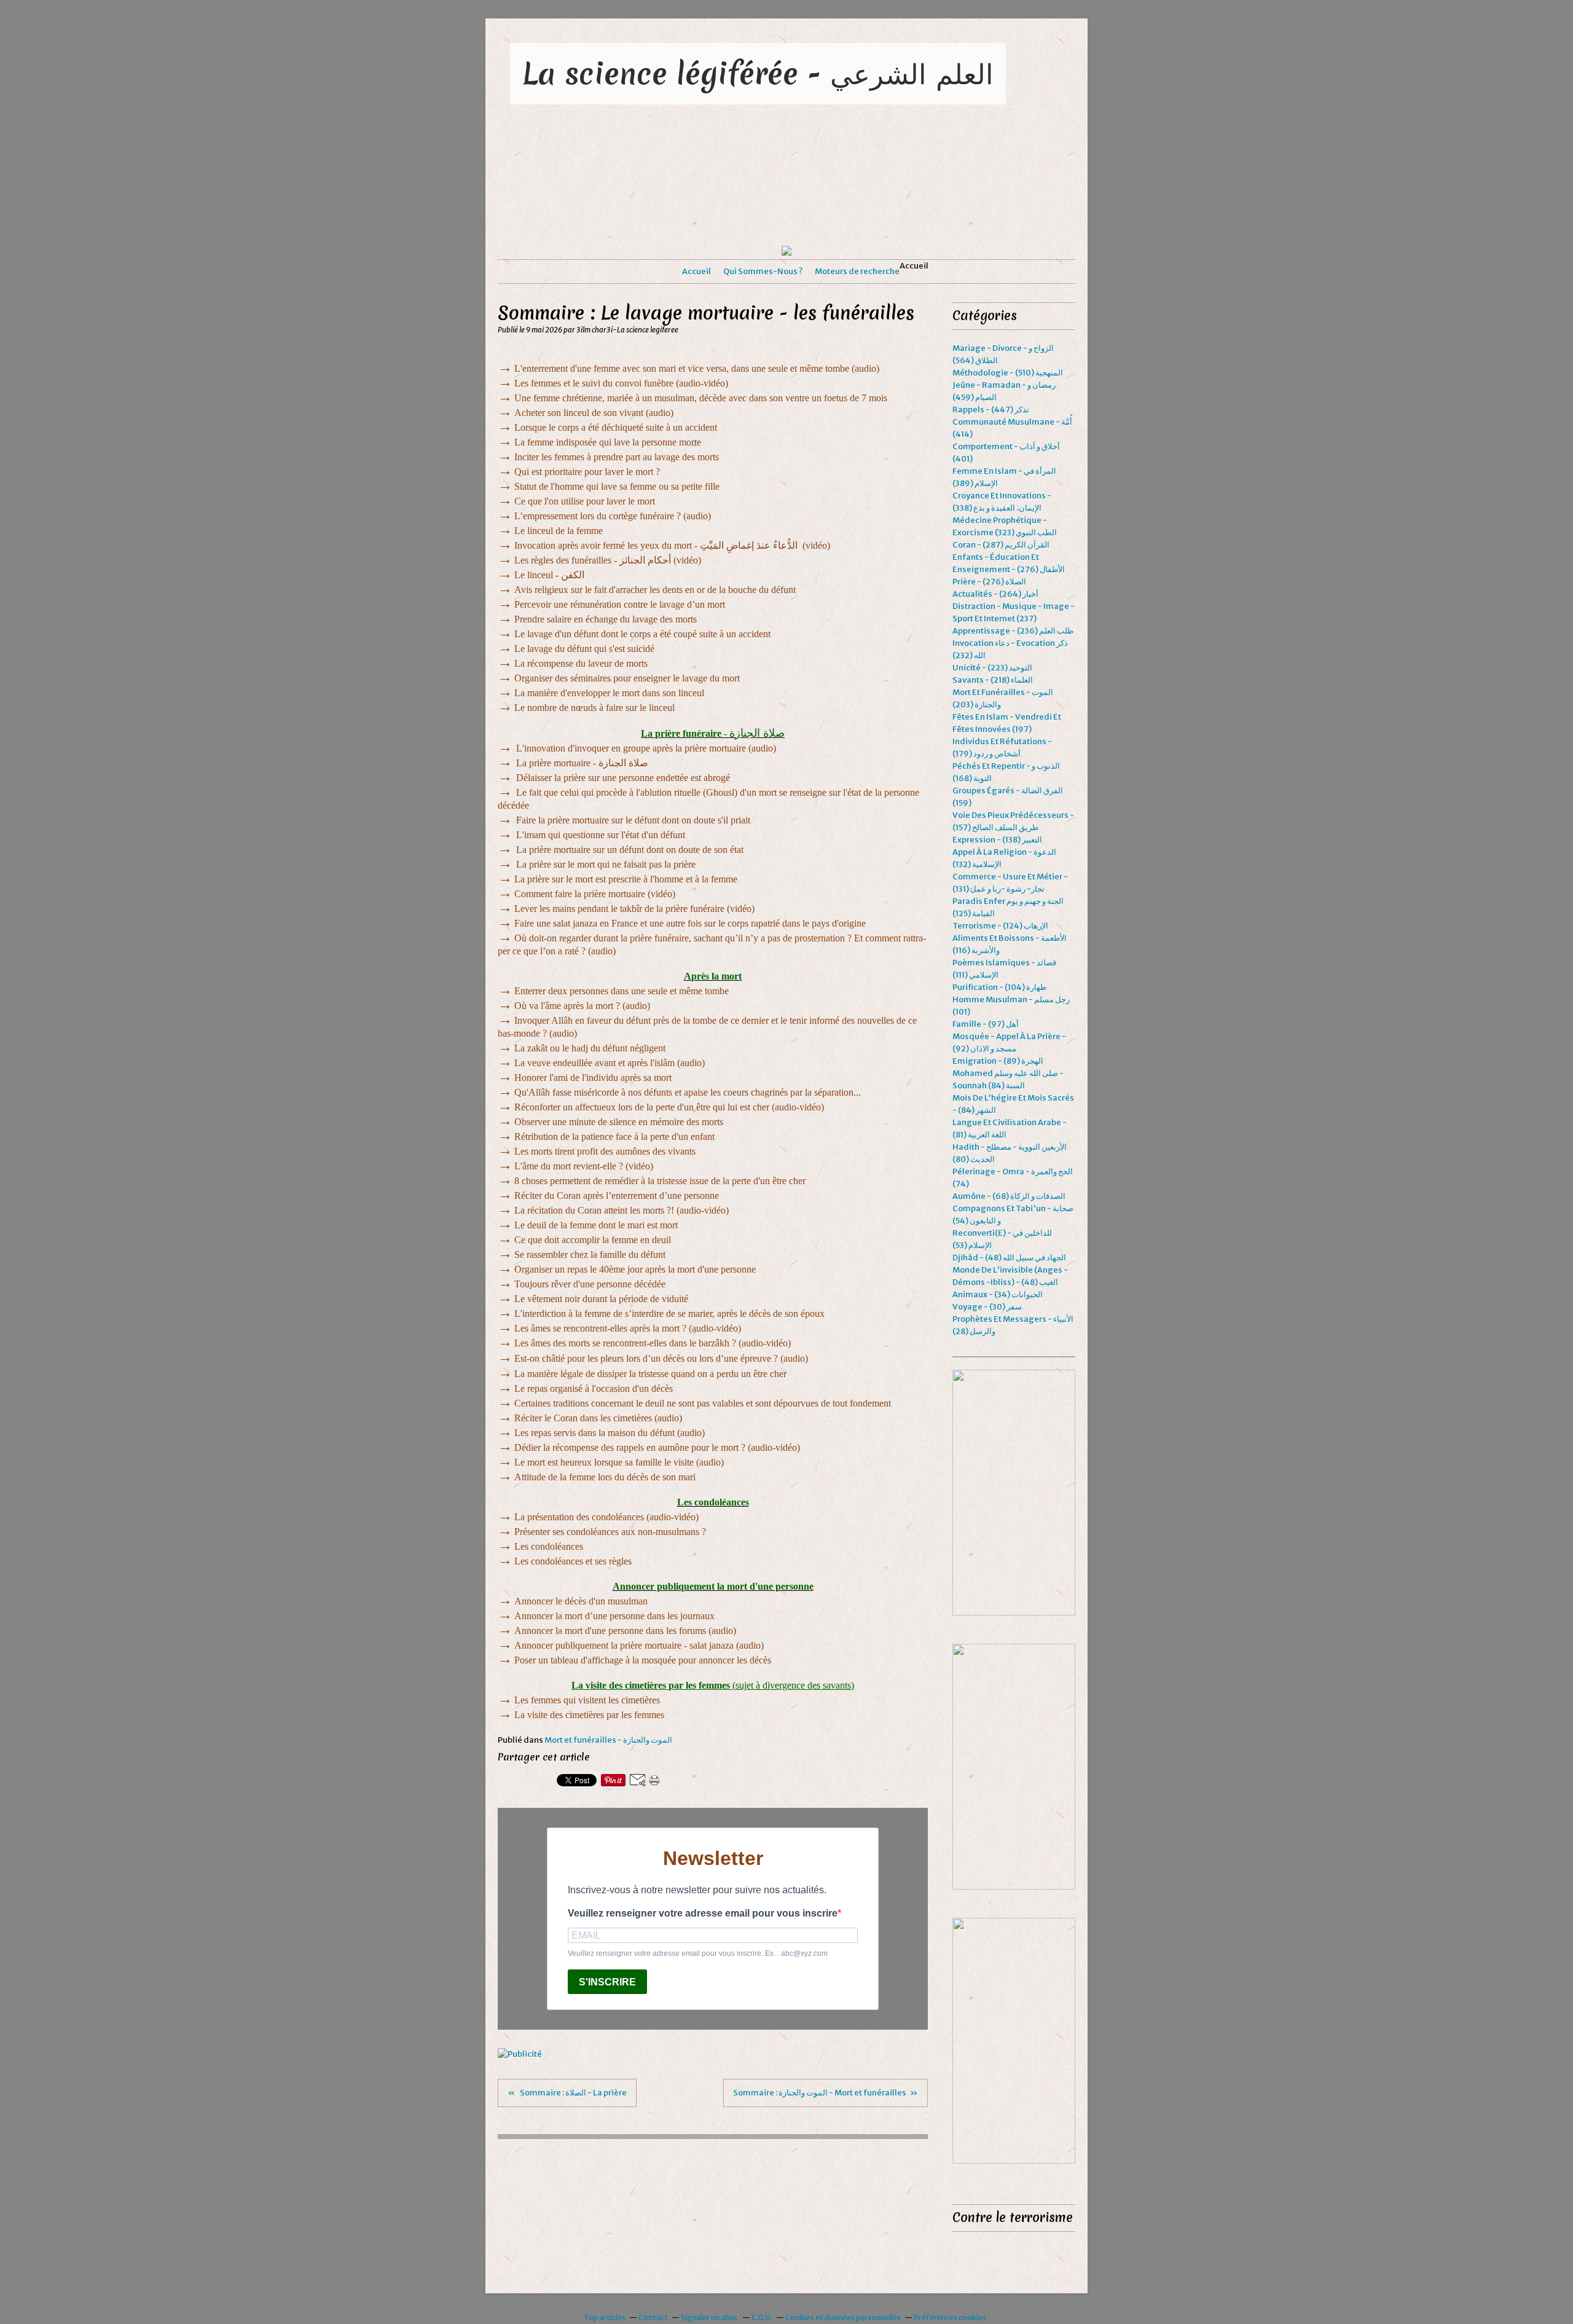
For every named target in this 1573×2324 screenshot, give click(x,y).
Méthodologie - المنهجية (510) (1008, 373)
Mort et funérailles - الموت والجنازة (608, 1740)
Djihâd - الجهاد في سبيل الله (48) (1009, 1258)
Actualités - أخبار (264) (995, 594)
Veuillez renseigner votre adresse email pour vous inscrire (703, 1913)
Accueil (696, 271)
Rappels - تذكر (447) (991, 410)
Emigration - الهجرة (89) (998, 1061)
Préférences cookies (950, 2318)
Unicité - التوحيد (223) (992, 668)
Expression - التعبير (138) (997, 840)
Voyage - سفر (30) (987, 1307)
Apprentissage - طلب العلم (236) (1013, 631)
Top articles (605, 2318)
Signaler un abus (710, 2318)
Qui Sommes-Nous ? (763, 271)
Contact (653, 2318)
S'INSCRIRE (607, 1982)
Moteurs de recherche (857, 271)
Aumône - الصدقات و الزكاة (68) (1009, 1196)
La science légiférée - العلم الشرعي (758, 73)
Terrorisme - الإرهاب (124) (1000, 926)
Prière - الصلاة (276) (989, 582)
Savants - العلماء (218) (993, 680)
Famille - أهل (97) (986, 1024)
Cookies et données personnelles (843, 2318)
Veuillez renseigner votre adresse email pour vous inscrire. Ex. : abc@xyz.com (698, 1953)
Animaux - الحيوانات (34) (998, 1294)
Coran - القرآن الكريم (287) (1001, 545)
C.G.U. (762, 2318)
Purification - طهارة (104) (999, 987)
